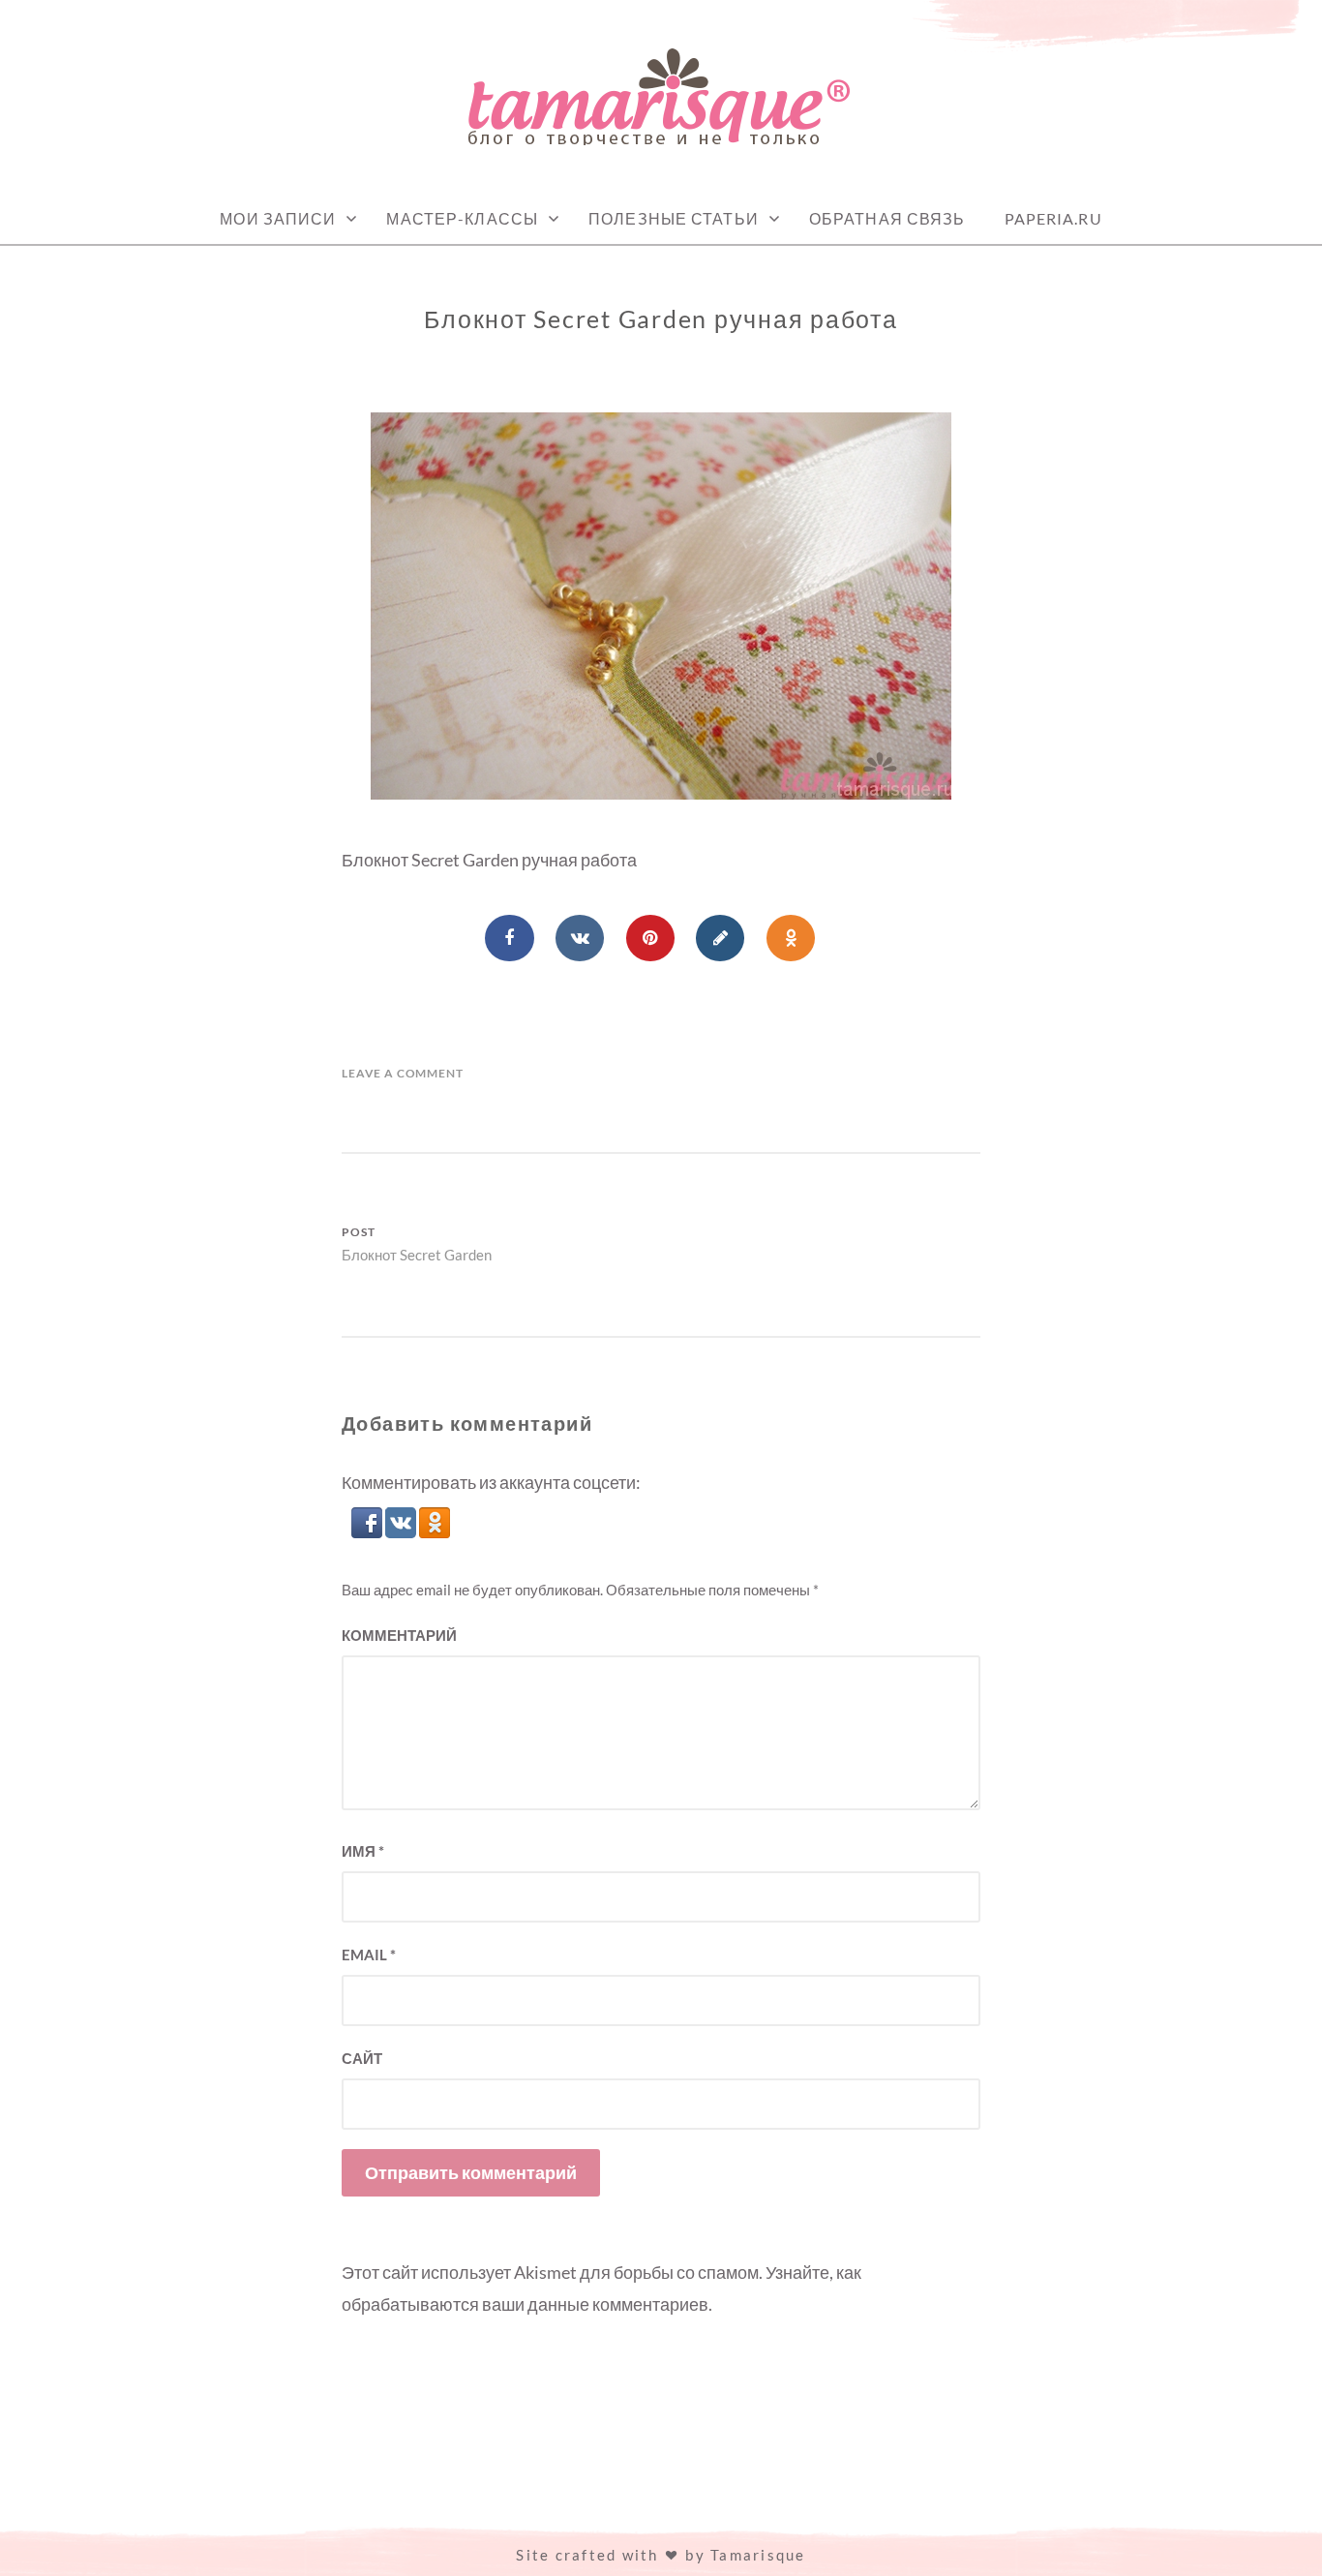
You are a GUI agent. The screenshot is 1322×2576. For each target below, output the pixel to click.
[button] (368, 1531)
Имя (363, 1851)
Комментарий (399, 1635)
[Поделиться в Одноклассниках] (791, 938)
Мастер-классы (462, 218)
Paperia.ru (1053, 218)
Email (369, 1955)
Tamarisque (758, 2555)
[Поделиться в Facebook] (509, 938)
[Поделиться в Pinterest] (650, 938)
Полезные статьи (674, 218)
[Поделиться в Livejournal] (720, 938)
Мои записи (278, 218)
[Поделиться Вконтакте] (580, 938)
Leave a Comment (403, 1073)
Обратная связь (887, 218)
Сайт (362, 2058)
